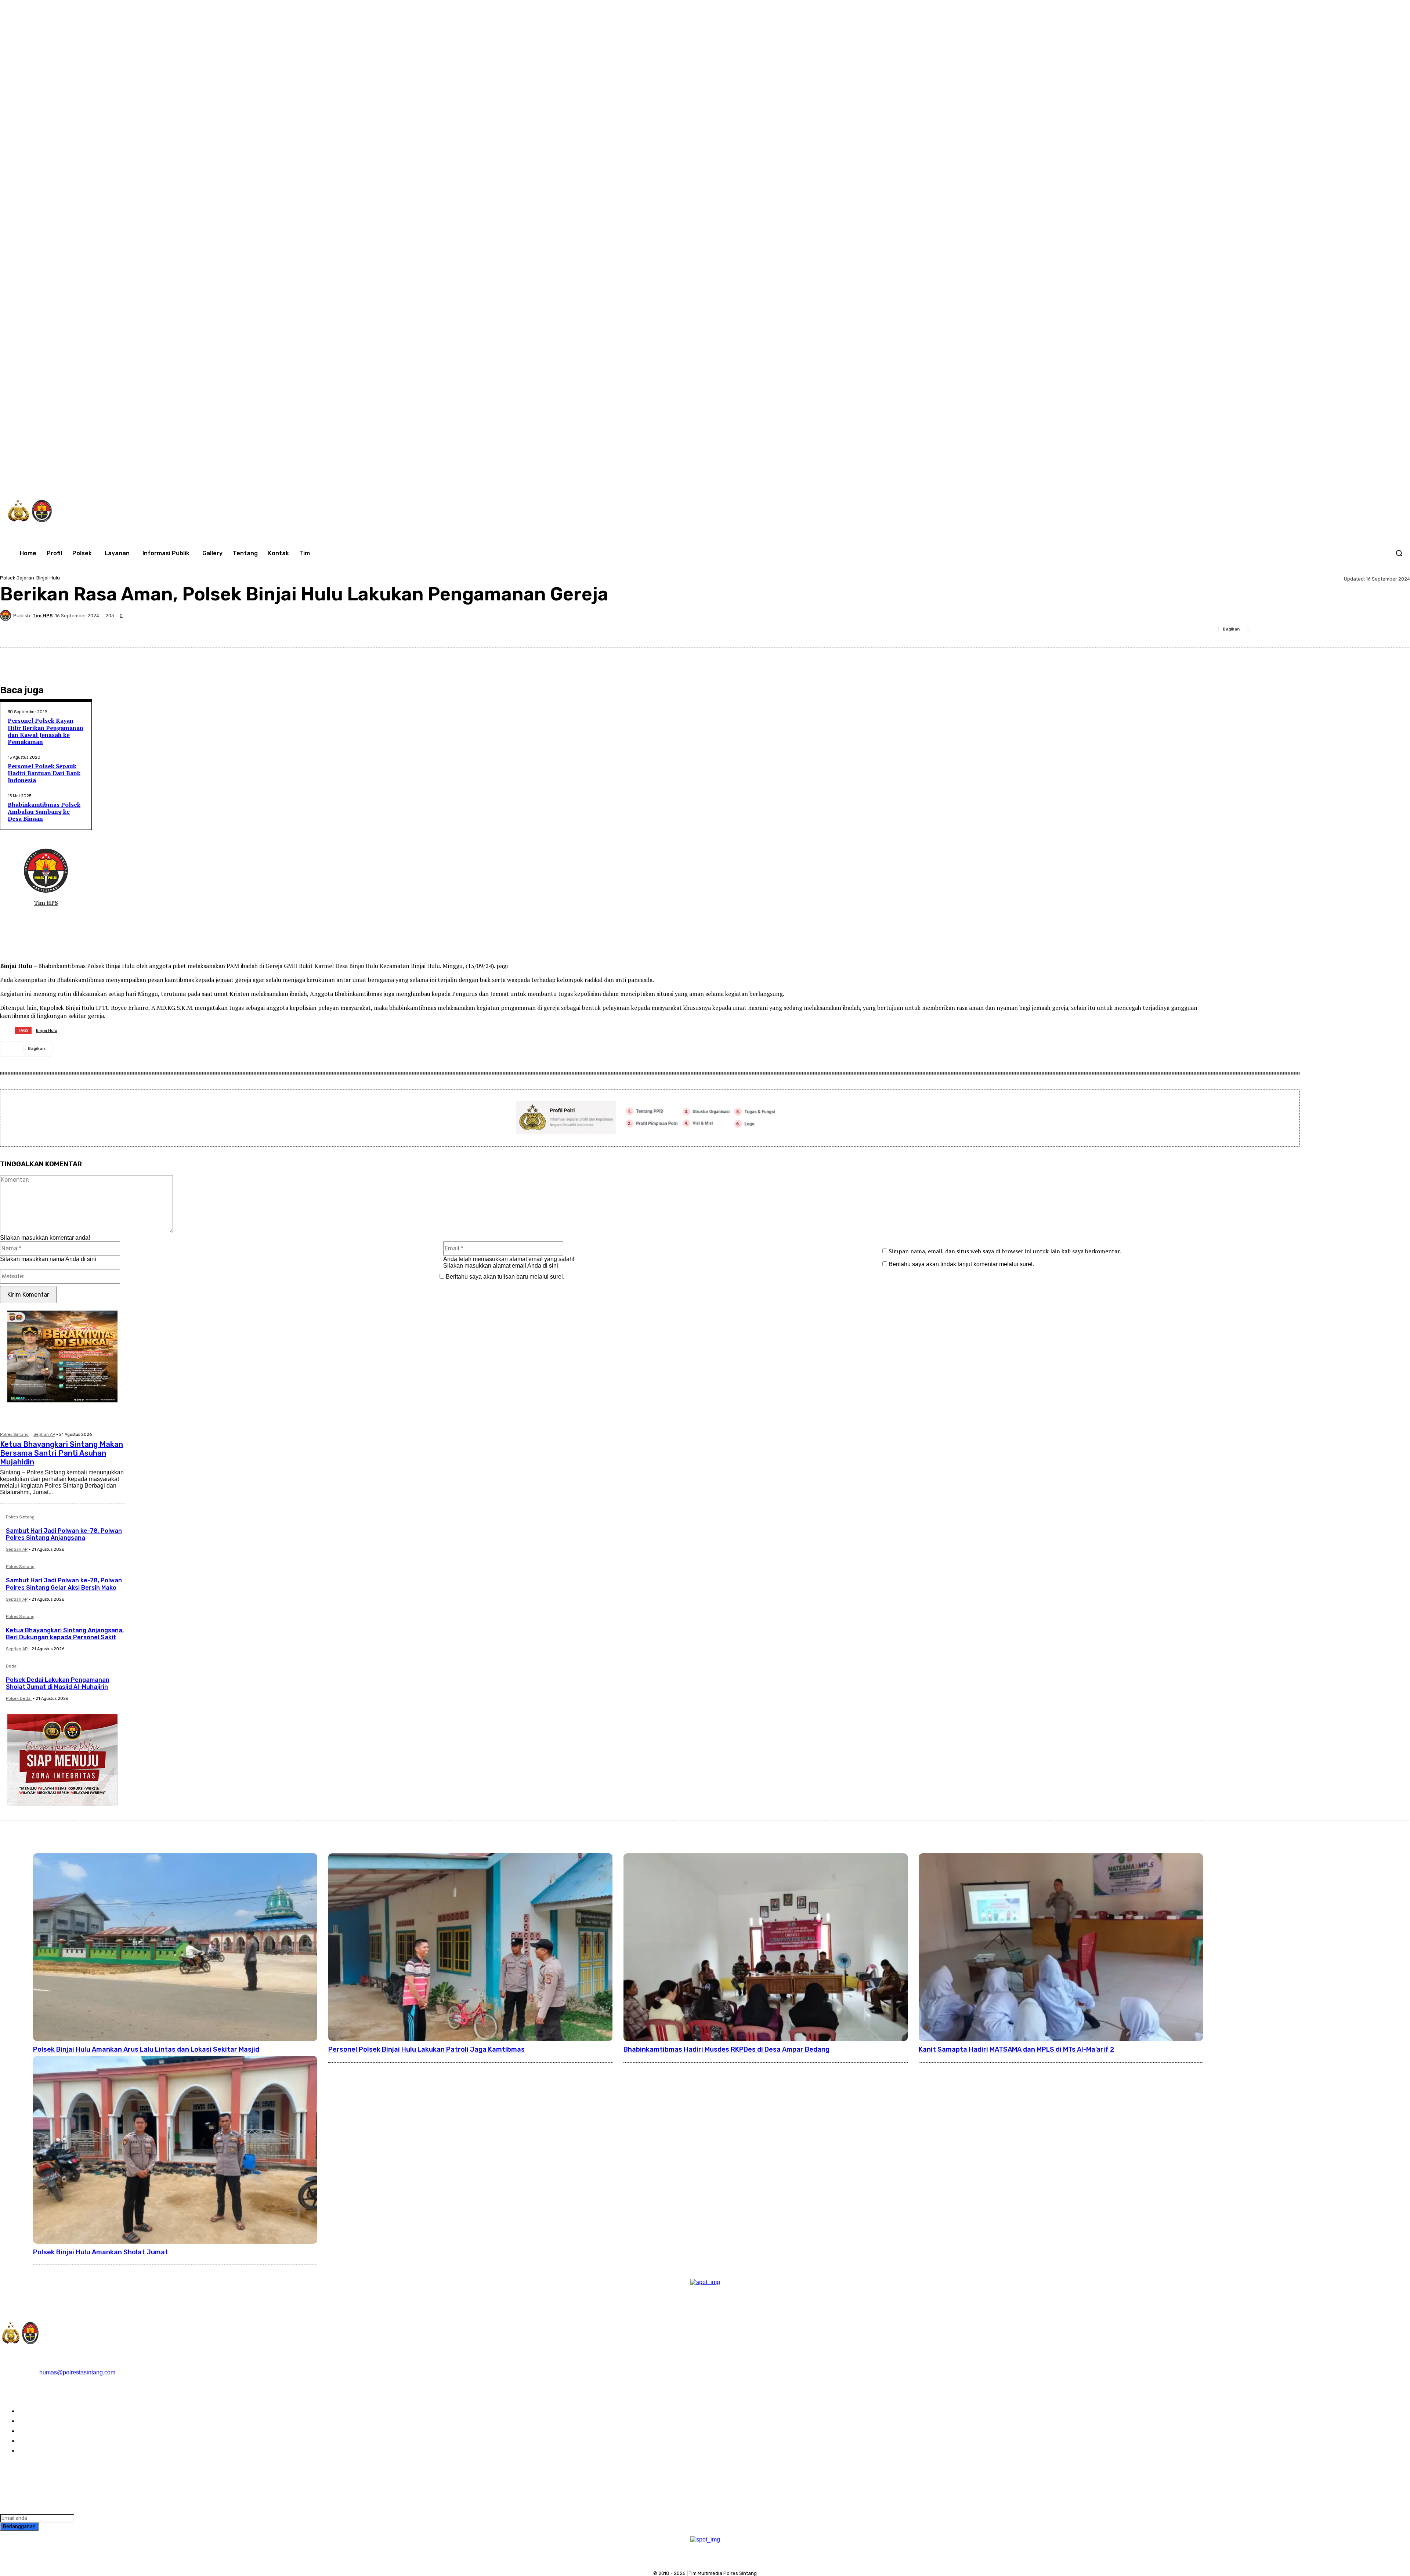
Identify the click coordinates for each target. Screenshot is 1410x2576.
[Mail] (41, 915)
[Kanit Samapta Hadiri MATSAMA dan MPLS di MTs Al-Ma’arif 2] (1061, 1947)
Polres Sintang (14, 1435)
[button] (1399, 553)
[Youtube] (1336, 476)
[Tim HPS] (7, 615)
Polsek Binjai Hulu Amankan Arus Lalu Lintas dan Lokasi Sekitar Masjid (146, 2049)
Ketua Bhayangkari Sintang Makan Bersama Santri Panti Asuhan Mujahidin (62, 1453)
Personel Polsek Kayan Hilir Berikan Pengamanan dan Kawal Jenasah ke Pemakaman (46, 731)
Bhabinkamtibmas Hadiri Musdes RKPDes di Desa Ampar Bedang (726, 2049)
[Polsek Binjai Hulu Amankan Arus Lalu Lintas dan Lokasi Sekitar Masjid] (175, 1947)
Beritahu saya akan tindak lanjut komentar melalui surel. (961, 1264)
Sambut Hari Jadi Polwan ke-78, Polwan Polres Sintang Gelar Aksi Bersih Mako (64, 1584)
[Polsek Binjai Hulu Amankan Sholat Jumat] (175, 2150)
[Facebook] (1259, 476)
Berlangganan (19, 2527)
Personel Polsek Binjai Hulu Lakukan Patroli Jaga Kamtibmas (426, 2049)
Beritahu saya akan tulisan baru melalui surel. (505, 1277)
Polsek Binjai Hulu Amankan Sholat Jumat (101, 2252)
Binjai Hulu (48, 578)
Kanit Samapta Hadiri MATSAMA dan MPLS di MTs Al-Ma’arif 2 (1016, 2049)
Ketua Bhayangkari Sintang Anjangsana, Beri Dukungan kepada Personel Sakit (65, 1634)
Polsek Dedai (19, 1699)
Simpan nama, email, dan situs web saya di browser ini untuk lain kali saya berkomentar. (1005, 1251)
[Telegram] (1345, 629)
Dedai (12, 1666)
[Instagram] (1275, 476)
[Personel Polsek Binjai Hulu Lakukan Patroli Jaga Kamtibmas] (470, 1947)
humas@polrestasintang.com (77, 2372)
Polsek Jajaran (17, 578)
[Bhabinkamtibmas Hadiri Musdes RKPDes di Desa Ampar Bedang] (766, 1947)
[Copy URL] (1398, 629)
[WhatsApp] (1321, 476)
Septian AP (44, 1435)
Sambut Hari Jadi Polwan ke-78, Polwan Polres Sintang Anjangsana (64, 1534)
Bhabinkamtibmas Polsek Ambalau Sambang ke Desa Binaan (44, 812)
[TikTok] (1290, 476)
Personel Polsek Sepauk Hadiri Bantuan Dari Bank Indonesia (44, 773)
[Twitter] (1305, 476)
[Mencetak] (1371, 629)
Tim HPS (43, 616)
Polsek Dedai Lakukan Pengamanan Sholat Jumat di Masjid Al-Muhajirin (58, 1683)
